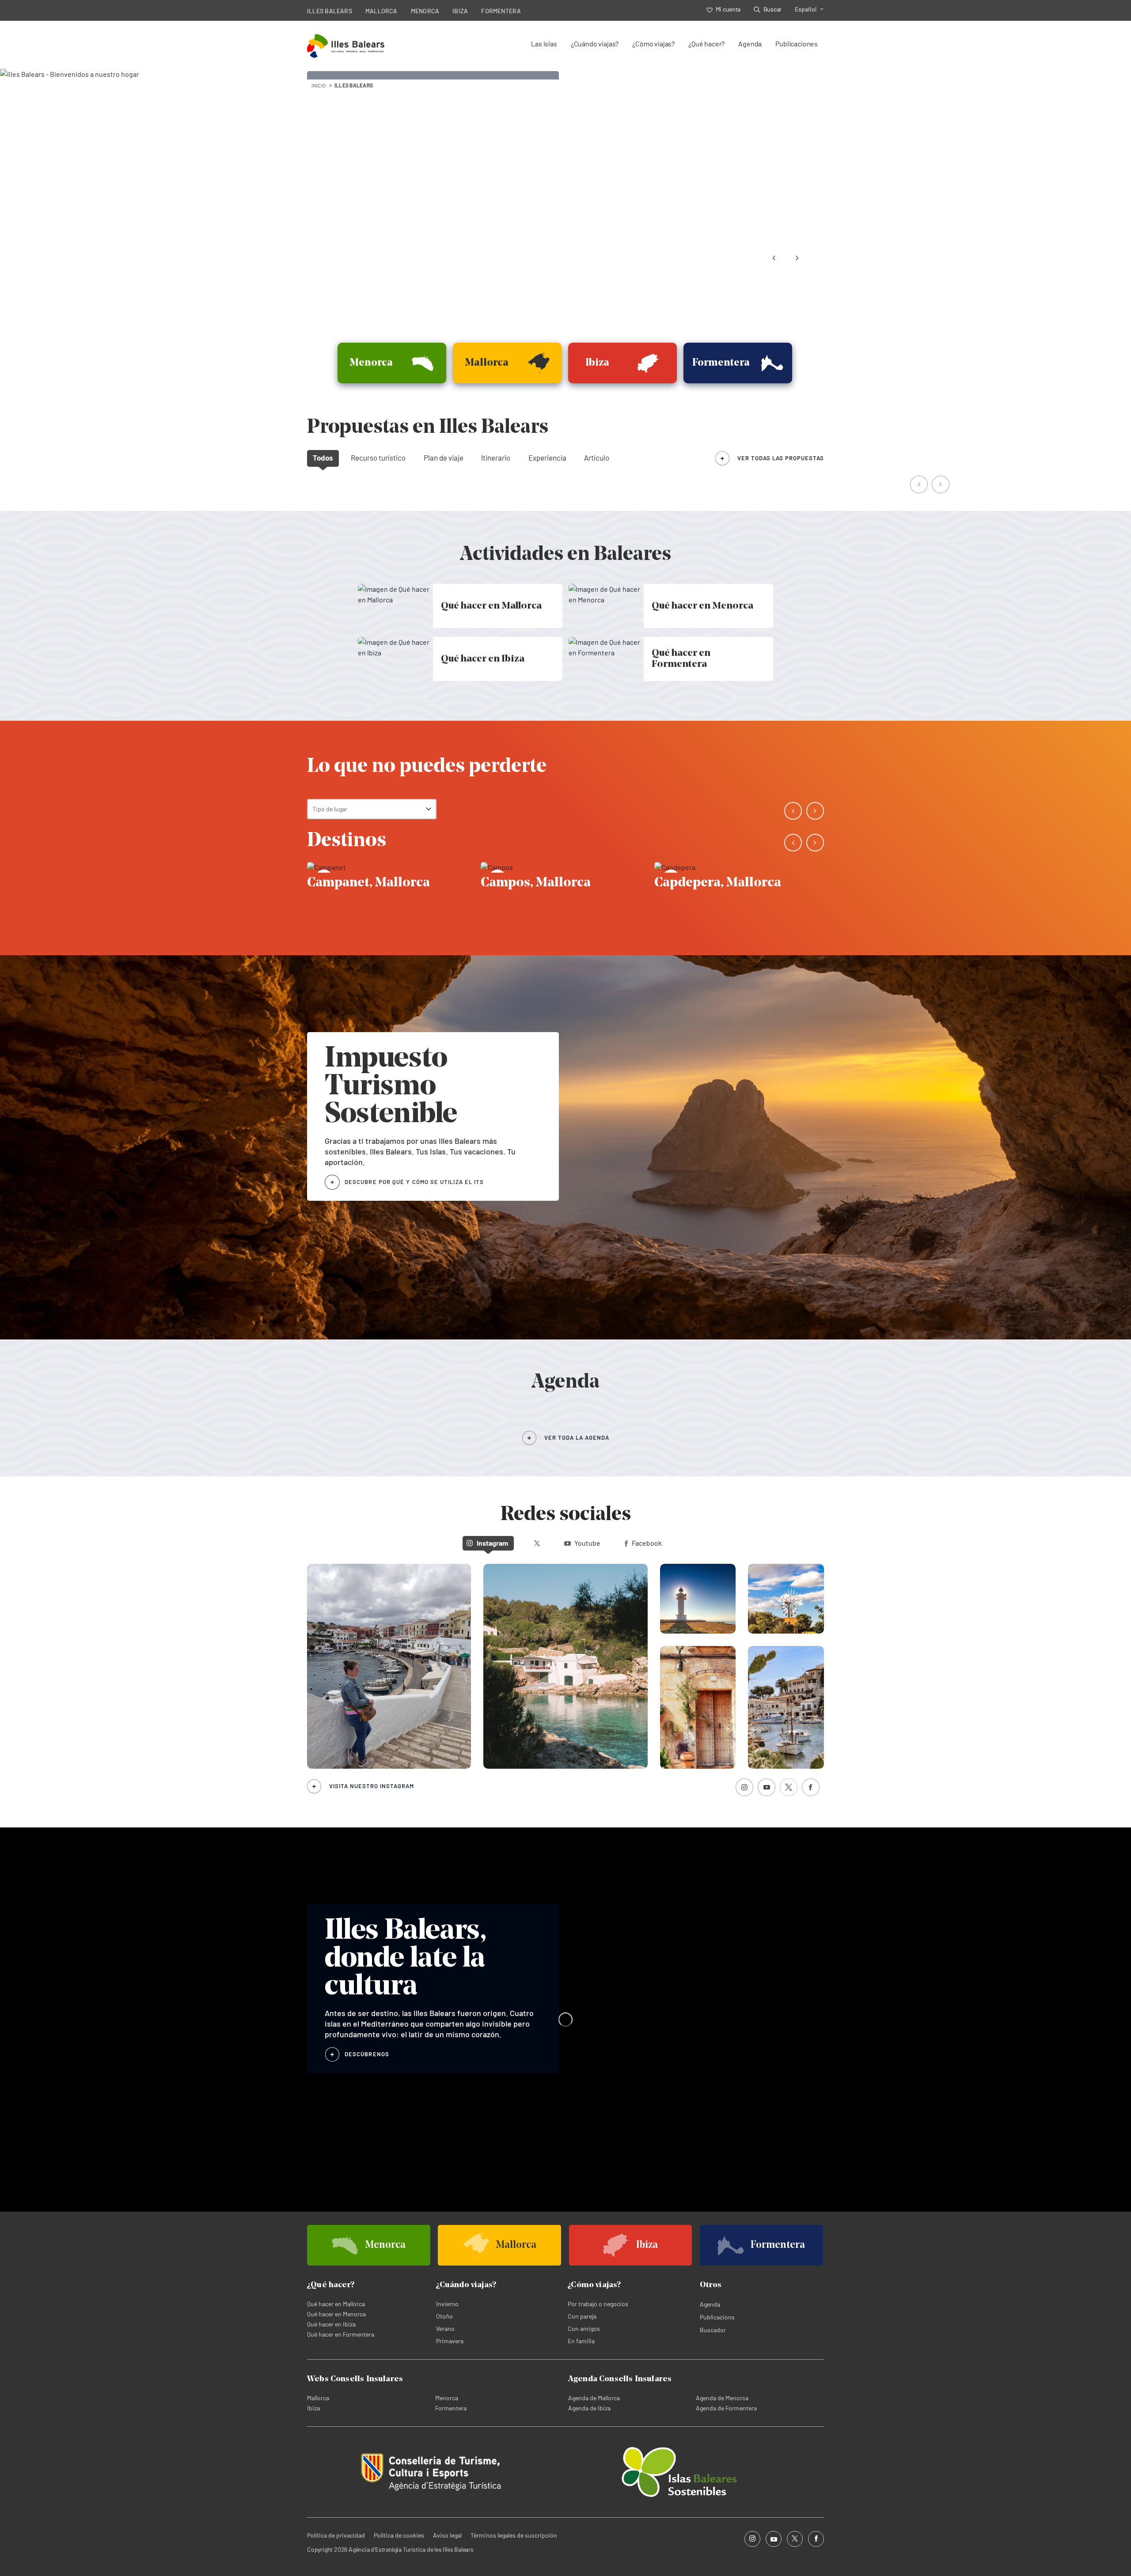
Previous (774, 258)
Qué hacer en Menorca (336, 2314)
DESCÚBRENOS (367, 2054)
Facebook (647, 1543)
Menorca (447, 2398)
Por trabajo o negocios (598, 2304)
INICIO (319, 85)
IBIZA (460, 11)
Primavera (450, 2341)
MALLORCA (381, 11)
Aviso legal (447, 2535)
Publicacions (717, 2317)
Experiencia (547, 458)
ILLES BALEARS (330, 11)
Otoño (444, 2316)
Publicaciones (797, 44)
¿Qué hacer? (706, 44)
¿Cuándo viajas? (595, 44)
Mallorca (318, 2398)
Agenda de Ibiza (589, 2408)
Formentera (451, 2408)
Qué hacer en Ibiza (331, 2324)
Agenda (750, 44)
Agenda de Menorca (722, 2398)
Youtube (587, 1543)
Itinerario (496, 458)
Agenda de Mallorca (594, 2398)
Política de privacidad (336, 2535)
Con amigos (584, 2328)
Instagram (492, 1543)
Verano (445, 2328)
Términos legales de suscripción (514, 2535)
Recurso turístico (378, 458)
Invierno (447, 2304)
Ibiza (313, 2408)
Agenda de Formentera (726, 2408)
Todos (323, 458)
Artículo (597, 458)
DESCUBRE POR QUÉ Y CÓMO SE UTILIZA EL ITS (414, 1182)
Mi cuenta (728, 9)
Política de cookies (399, 2535)
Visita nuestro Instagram (372, 1786)
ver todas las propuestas (781, 458)
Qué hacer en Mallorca (336, 2304)
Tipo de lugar (330, 809)
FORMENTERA (501, 11)
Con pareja (582, 2316)
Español (806, 9)
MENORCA (425, 11)
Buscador (713, 2330)
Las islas (544, 44)
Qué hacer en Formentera (341, 2334)
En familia (581, 2341)
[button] (920, 485)
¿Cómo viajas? (653, 44)
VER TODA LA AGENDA (577, 1437)
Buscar (772, 9)
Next (797, 258)
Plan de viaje (444, 458)
